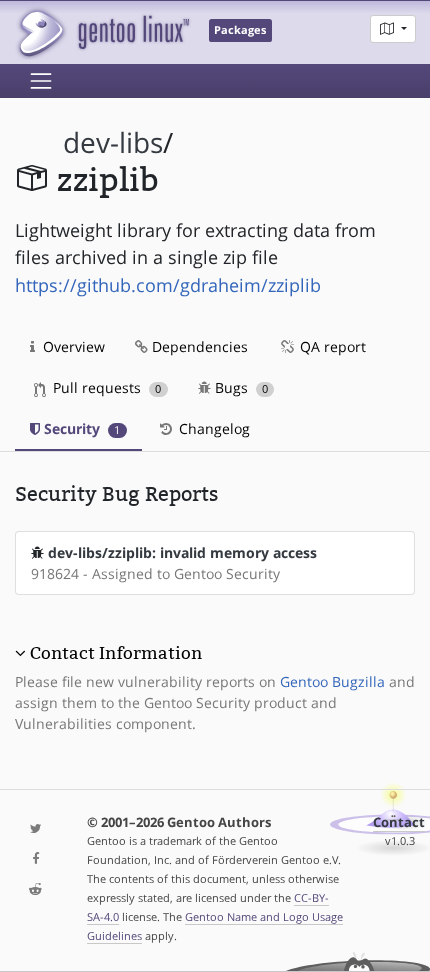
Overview (72, 346)
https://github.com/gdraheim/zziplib (168, 285)
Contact (399, 822)
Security (80, 428)
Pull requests (105, 387)
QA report (331, 346)
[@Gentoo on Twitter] (36, 829)
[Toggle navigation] (41, 81)
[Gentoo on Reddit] (36, 890)
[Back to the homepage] (102, 32)
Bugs (239, 387)
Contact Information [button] (116, 653)
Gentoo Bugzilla (332, 681)
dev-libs (113, 142)
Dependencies (198, 346)
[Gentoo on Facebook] (36, 859)
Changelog (212, 428)
